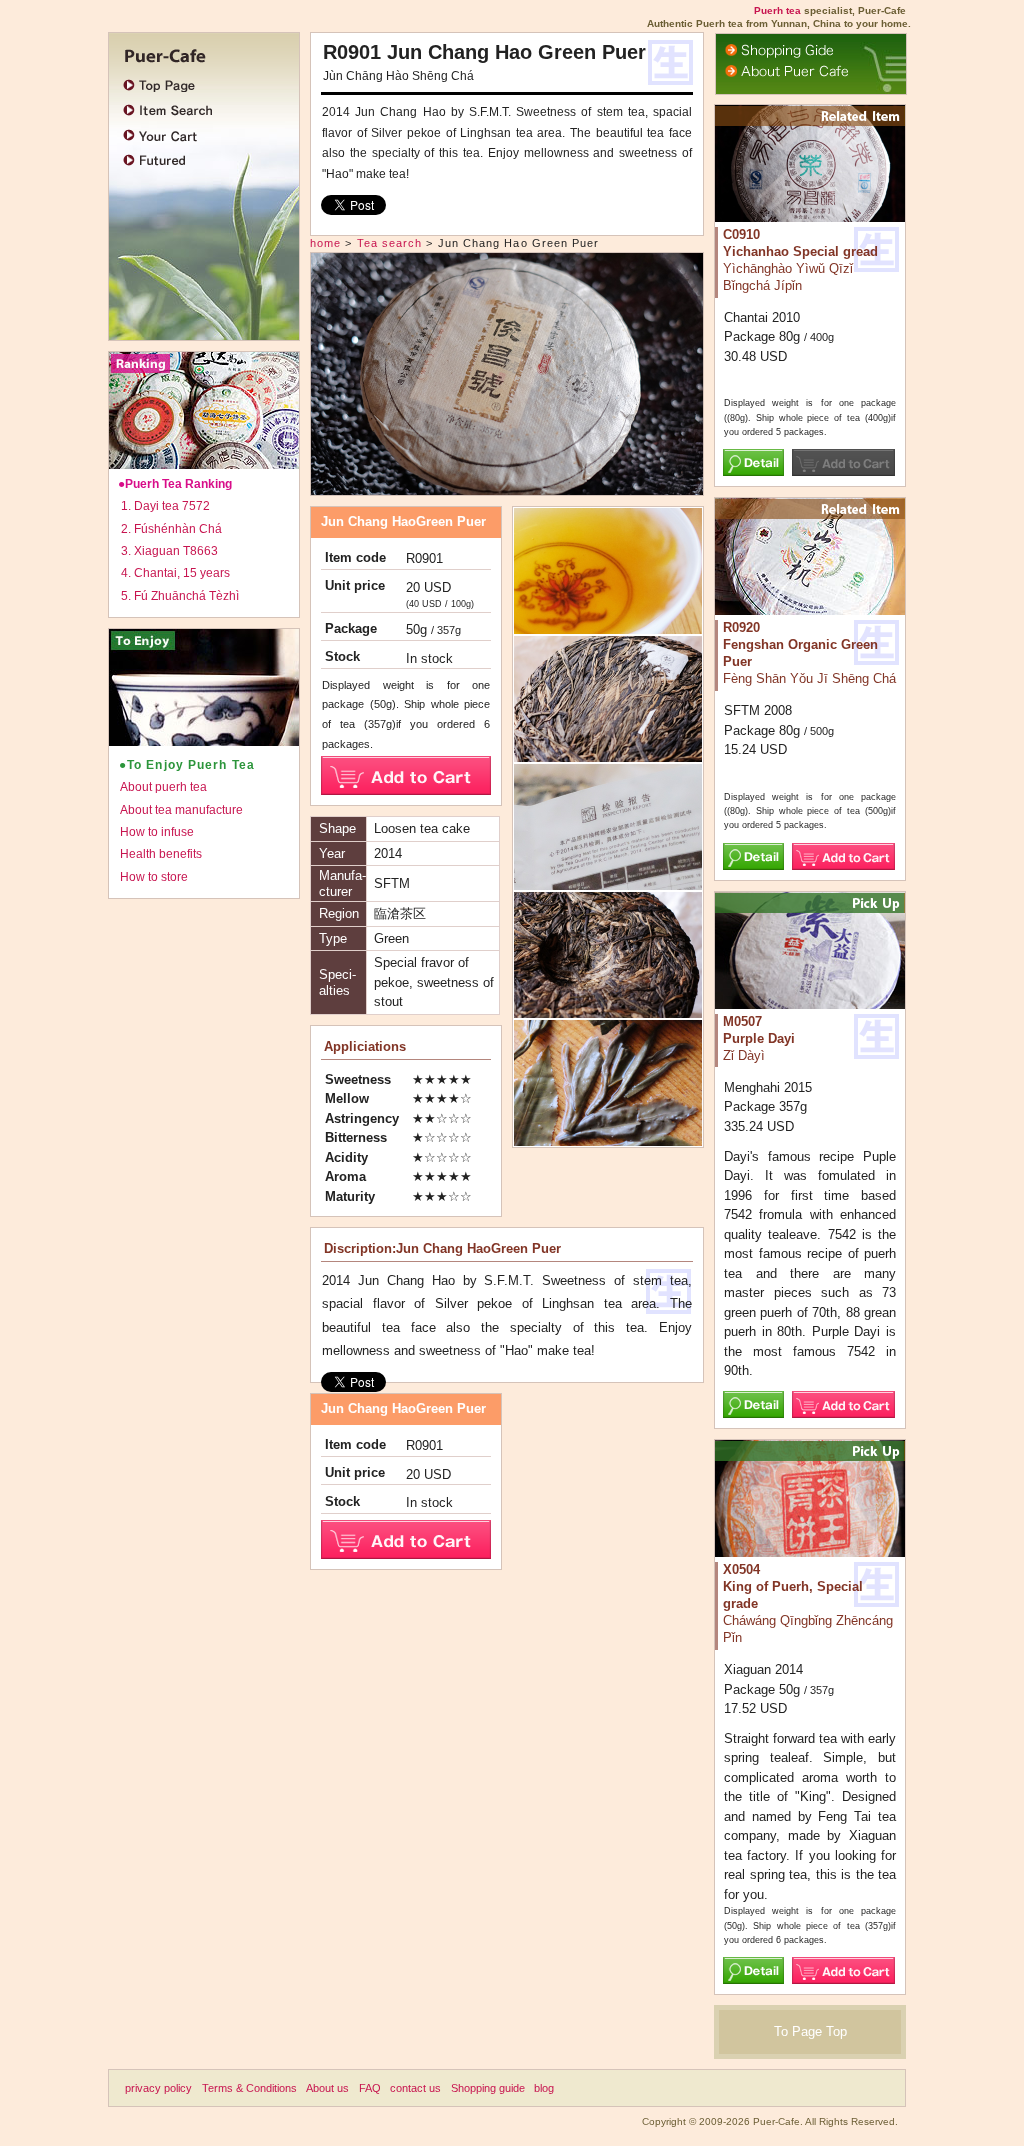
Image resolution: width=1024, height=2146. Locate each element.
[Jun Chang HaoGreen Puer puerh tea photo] (507, 485)
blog (544, 2088)
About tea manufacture (181, 810)
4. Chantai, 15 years (175, 573)
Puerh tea (777, 10)
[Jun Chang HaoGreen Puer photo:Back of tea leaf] (608, 1009)
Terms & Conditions (249, 2088)
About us (327, 2088)
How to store (154, 877)
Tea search (390, 243)
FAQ (370, 2088)
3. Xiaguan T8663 (169, 551)
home (325, 243)
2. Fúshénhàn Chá (171, 529)
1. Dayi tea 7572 (165, 506)
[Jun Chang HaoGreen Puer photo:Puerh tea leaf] (608, 753)
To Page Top (810, 2031)
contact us (415, 2088)
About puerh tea (163, 787)
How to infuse (157, 832)
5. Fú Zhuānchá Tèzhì (180, 596)
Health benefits (161, 854)
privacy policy (158, 2088)
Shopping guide (488, 2088)
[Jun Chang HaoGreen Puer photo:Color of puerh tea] (608, 625)
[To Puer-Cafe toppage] (199, 53)
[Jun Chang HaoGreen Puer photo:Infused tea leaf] (608, 1137)
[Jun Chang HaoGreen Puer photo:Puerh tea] (608, 881)
